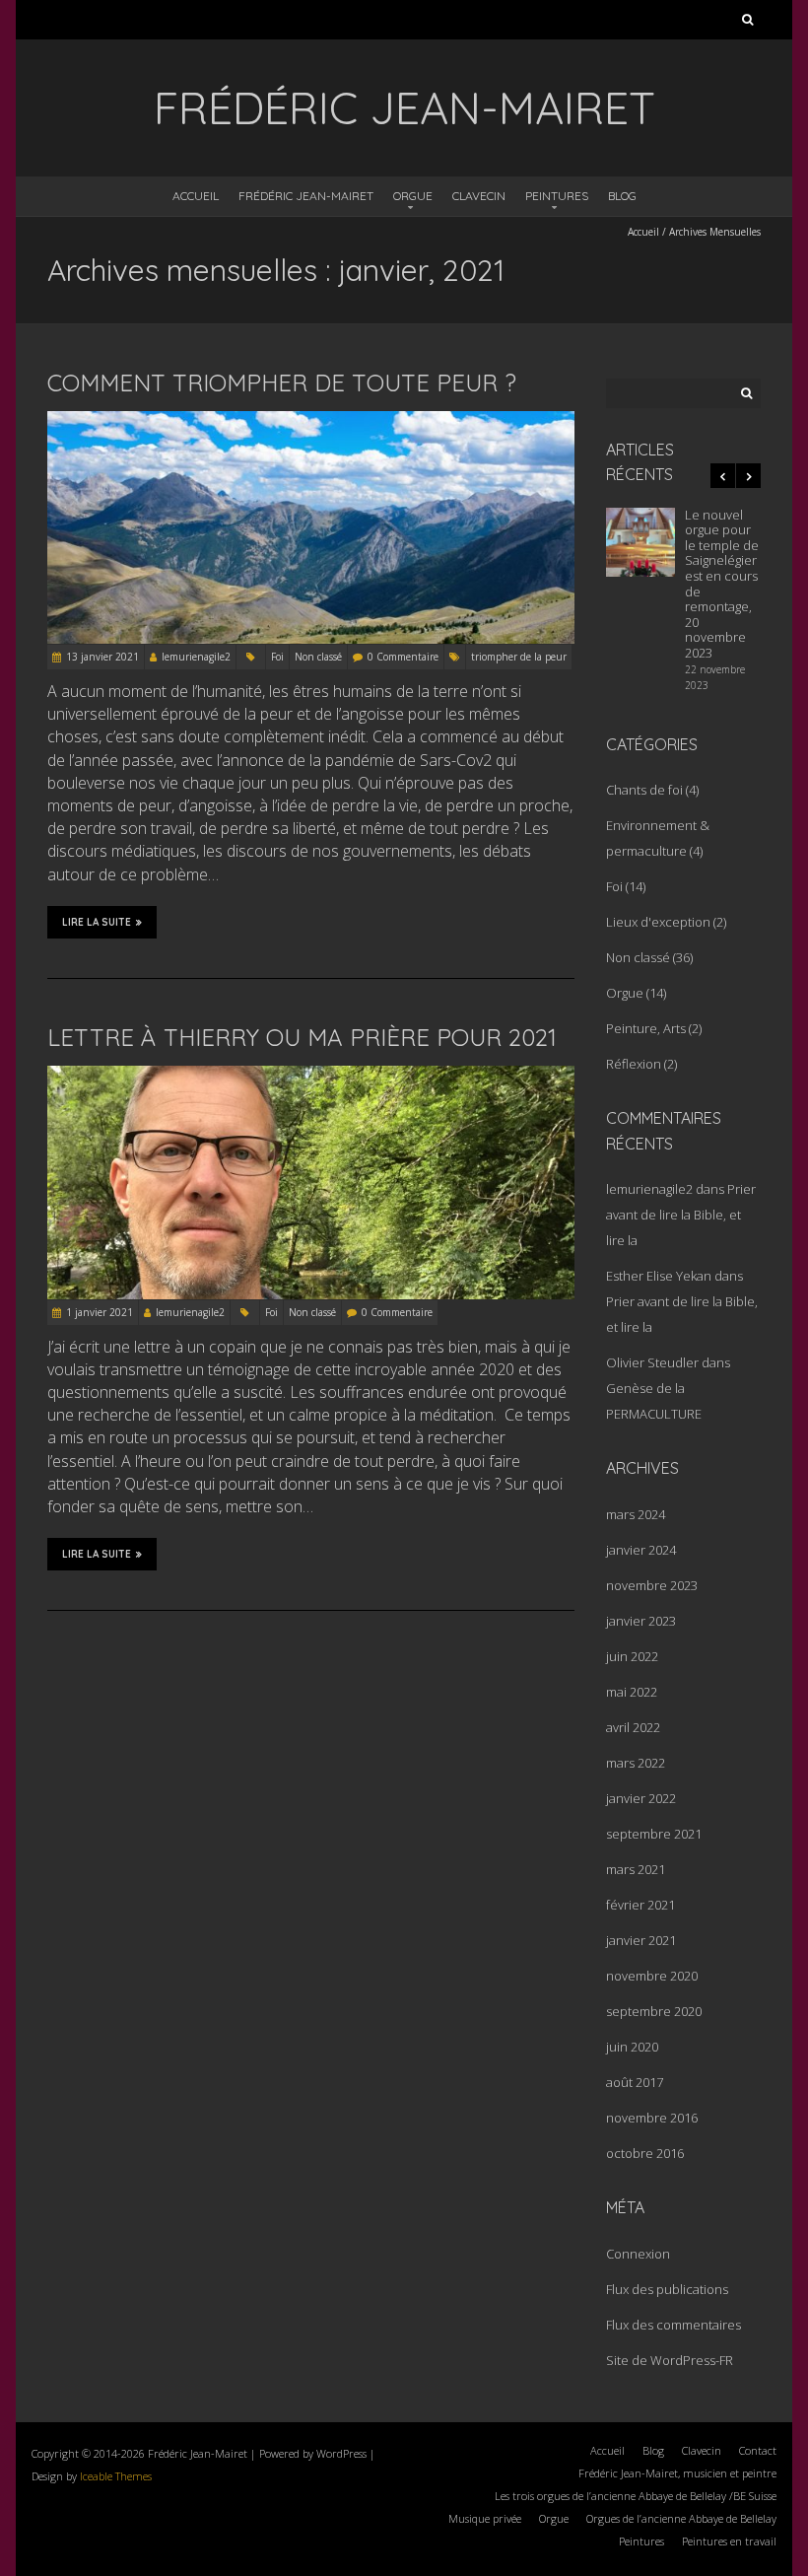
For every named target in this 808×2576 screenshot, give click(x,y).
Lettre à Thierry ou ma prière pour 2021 (302, 1037)
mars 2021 (636, 1869)
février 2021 (640, 1905)
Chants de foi (644, 790)
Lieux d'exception (658, 922)
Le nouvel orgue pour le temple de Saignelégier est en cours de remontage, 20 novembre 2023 (722, 584)
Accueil (196, 196)
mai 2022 (632, 1692)
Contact (758, 2450)
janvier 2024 (641, 1550)
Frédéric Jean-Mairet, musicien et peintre (677, 2473)
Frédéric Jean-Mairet (306, 196)
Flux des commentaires (673, 2325)
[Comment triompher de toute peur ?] (311, 422)
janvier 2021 (641, 1940)
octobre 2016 (645, 2153)
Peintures (557, 196)
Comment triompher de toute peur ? (282, 383)
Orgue (413, 196)
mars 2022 (636, 1763)
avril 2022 (633, 1727)
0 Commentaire (403, 657)
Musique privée (485, 2518)
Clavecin (479, 196)
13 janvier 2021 (102, 657)
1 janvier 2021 (100, 1312)
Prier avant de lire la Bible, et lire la (681, 1215)
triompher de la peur (519, 657)
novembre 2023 (652, 1585)
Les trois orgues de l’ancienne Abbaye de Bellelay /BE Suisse (636, 2496)
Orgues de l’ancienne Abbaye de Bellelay (681, 2518)
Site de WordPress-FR (670, 2360)
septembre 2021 (654, 1834)
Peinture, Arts (646, 1028)
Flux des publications (667, 2289)
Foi (277, 657)
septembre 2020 (654, 2011)
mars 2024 (636, 1514)
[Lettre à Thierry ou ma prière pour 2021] (311, 1077)
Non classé (318, 657)
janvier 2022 (641, 1798)
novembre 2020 (652, 1976)
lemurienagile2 (196, 657)
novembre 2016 (652, 2118)
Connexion (638, 2254)
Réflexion (634, 1064)
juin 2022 (632, 1656)
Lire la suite (97, 922)
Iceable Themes (116, 2476)
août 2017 (635, 2082)
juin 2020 (632, 2047)
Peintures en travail (729, 2541)
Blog (622, 196)
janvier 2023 (641, 1621)
